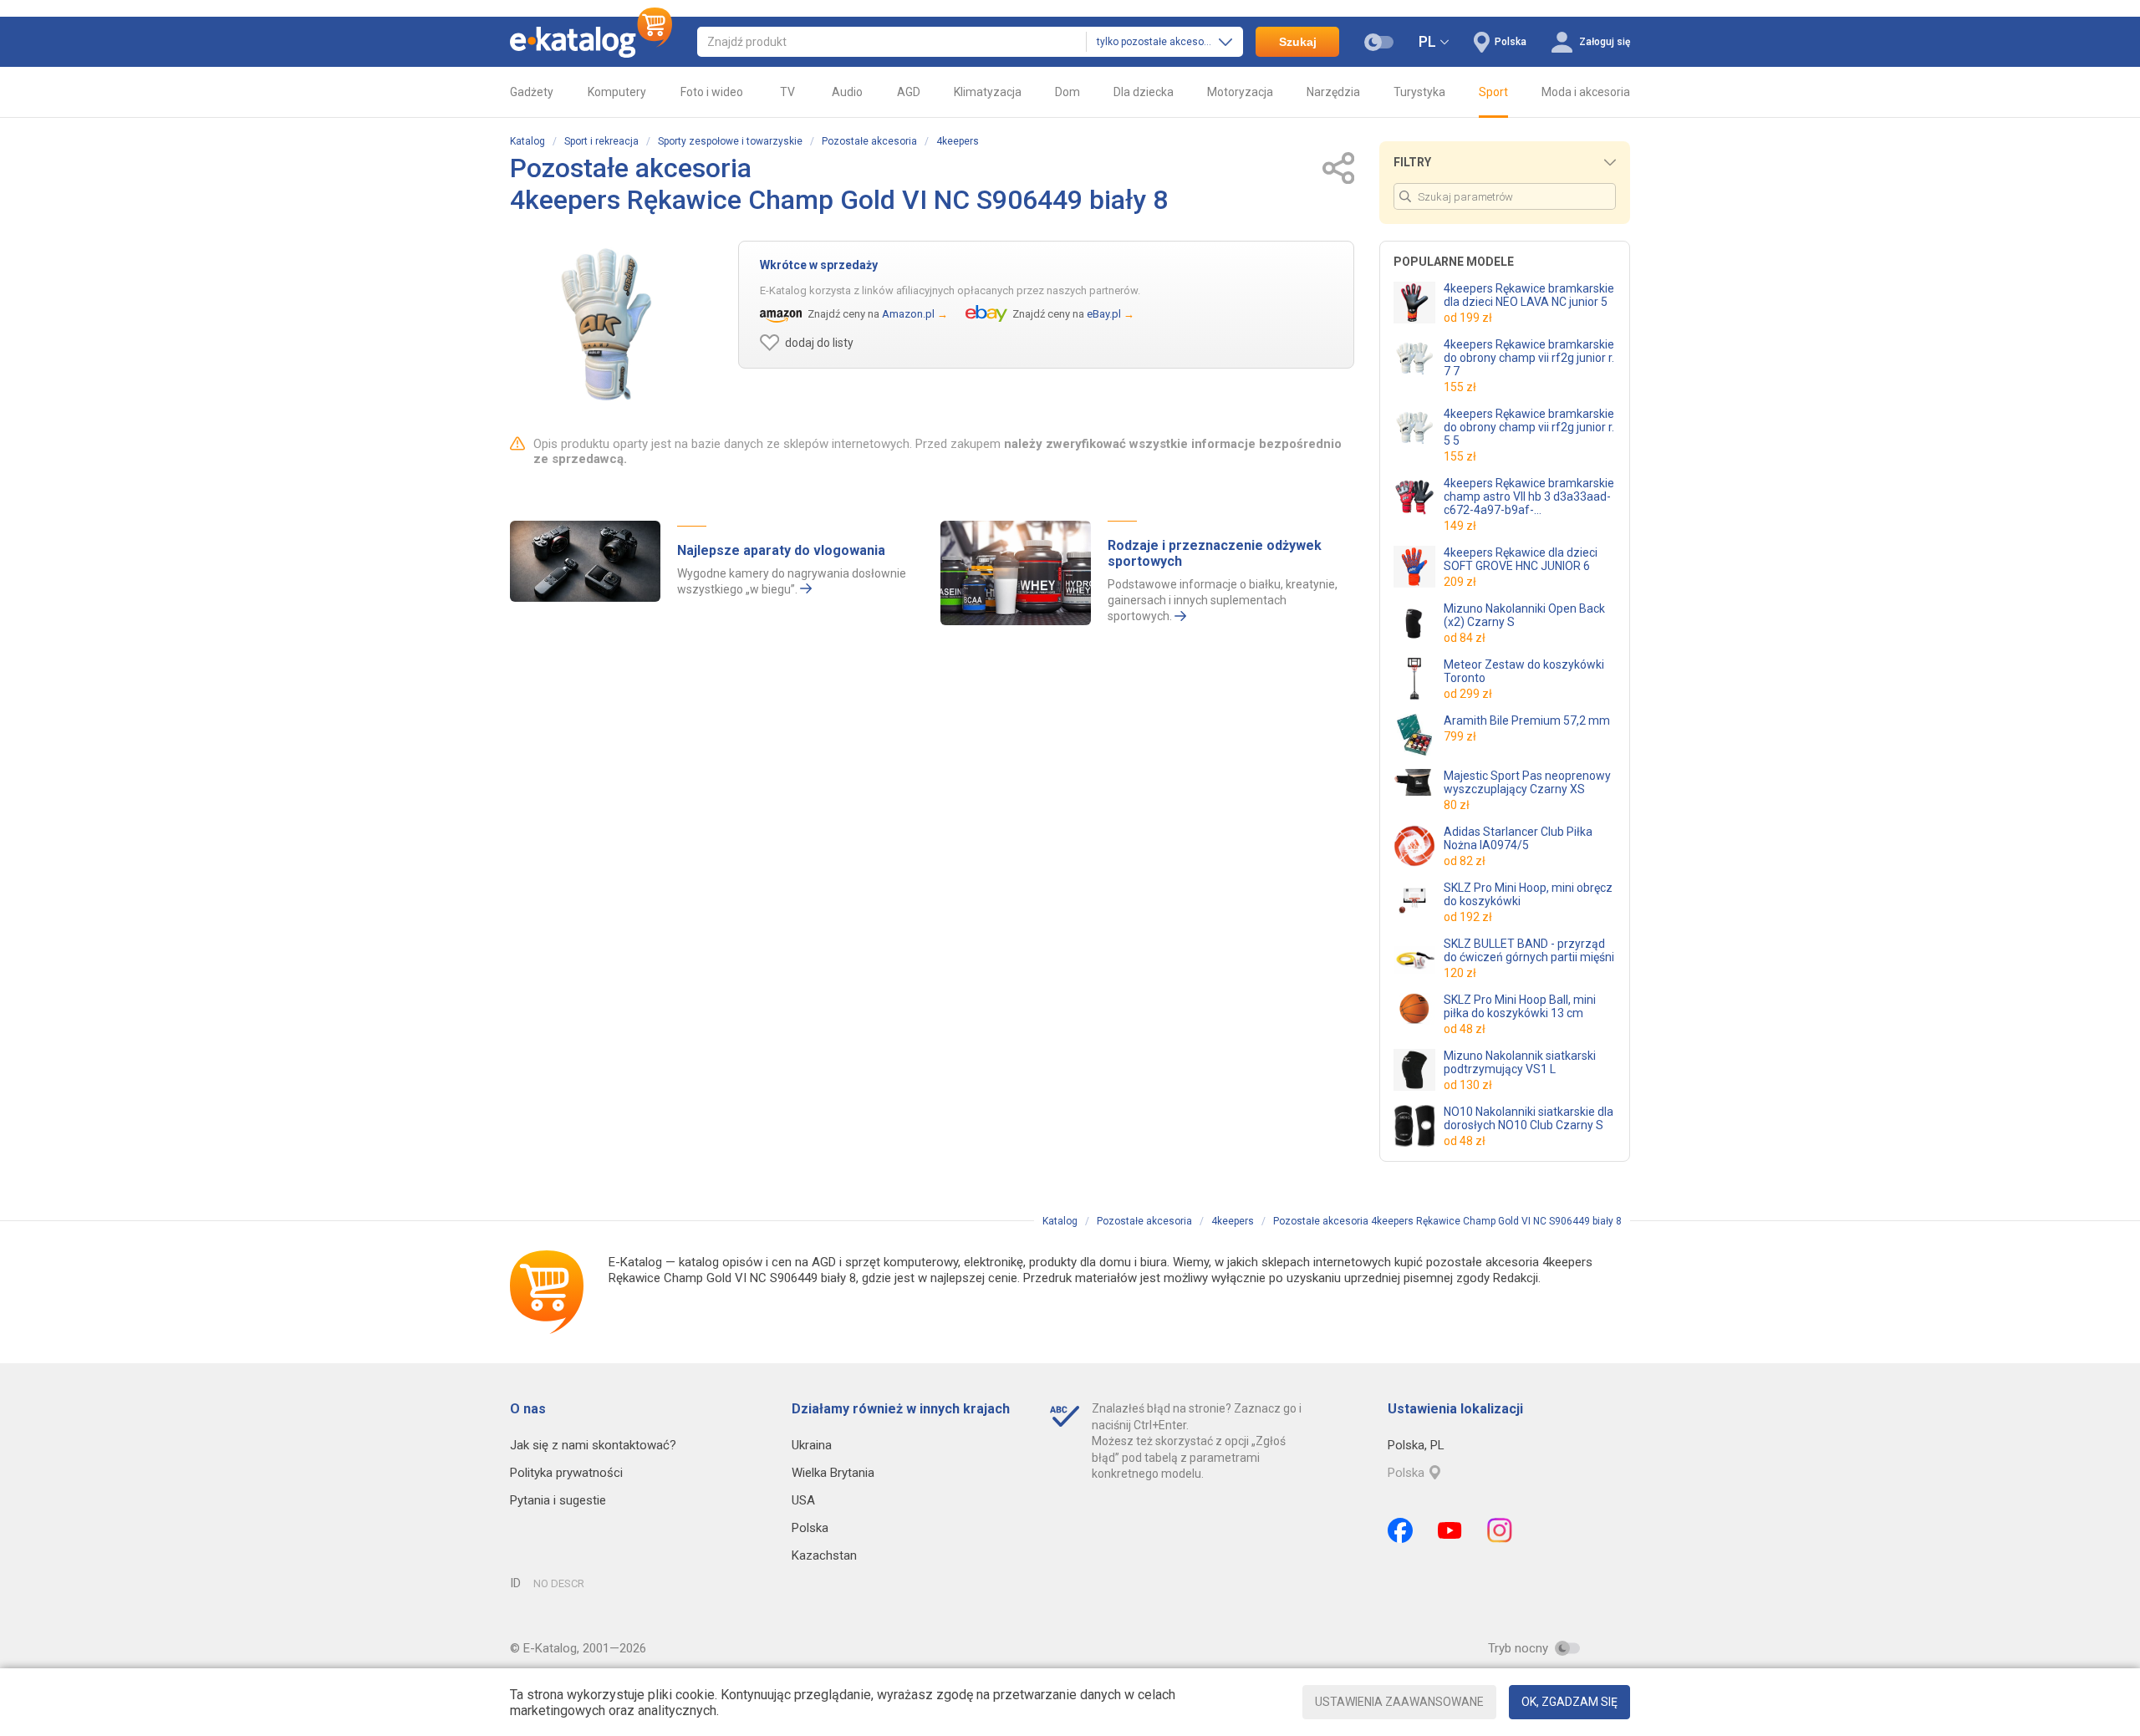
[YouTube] (1450, 1530)
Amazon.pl (908, 314)
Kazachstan (824, 1555)
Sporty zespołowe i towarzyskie (730, 141)
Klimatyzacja (988, 92)
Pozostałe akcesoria (869, 141)
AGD (909, 92)
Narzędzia (1333, 92)
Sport (1493, 92)
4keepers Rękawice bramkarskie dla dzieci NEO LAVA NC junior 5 (1529, 295)
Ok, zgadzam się (1569, 1702)
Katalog (527, 141)
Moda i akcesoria (1586, 92)
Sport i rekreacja (601, 141)
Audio (847, 92)
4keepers (958, 141)
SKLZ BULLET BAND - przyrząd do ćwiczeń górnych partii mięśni (1529, 950)
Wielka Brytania (833, 1473)
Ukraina (812, 1445)
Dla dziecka (1144, 92)
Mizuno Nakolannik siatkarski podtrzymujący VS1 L (1520, 1062)
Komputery (617, 92)
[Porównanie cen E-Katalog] (591, 42)
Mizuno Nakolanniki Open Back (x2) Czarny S (1524, 615)
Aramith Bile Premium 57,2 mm (1527, 720)
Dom (1067, 92)
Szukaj (1298, 42)
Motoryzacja (1240, 92)
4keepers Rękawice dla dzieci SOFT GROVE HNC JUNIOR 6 (1521, 559)
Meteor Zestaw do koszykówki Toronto (1524, 671)
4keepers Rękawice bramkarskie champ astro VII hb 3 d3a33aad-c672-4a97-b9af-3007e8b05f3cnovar (1529, 496)
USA (803, 1500)
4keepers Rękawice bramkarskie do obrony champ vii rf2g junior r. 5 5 (1529, 427)
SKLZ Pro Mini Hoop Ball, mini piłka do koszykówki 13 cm (1520, 1006)
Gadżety (532, 92)
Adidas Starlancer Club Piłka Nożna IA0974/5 (1518, 838)
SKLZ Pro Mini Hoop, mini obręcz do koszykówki (1528, 894)
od (1468, 318)
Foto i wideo (712, 92)
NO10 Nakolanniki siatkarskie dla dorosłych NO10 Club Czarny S (1529, 1118)
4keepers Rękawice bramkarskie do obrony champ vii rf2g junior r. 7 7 (1529, 358)
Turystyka (1419, 92)
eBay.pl (1104, 314)
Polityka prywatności (566, 1473)
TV (787, 92)
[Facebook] (1400, 1530)
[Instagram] (1500, 1530)
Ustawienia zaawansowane (1399, 1702)
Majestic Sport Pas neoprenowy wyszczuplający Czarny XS (1527, 782)
